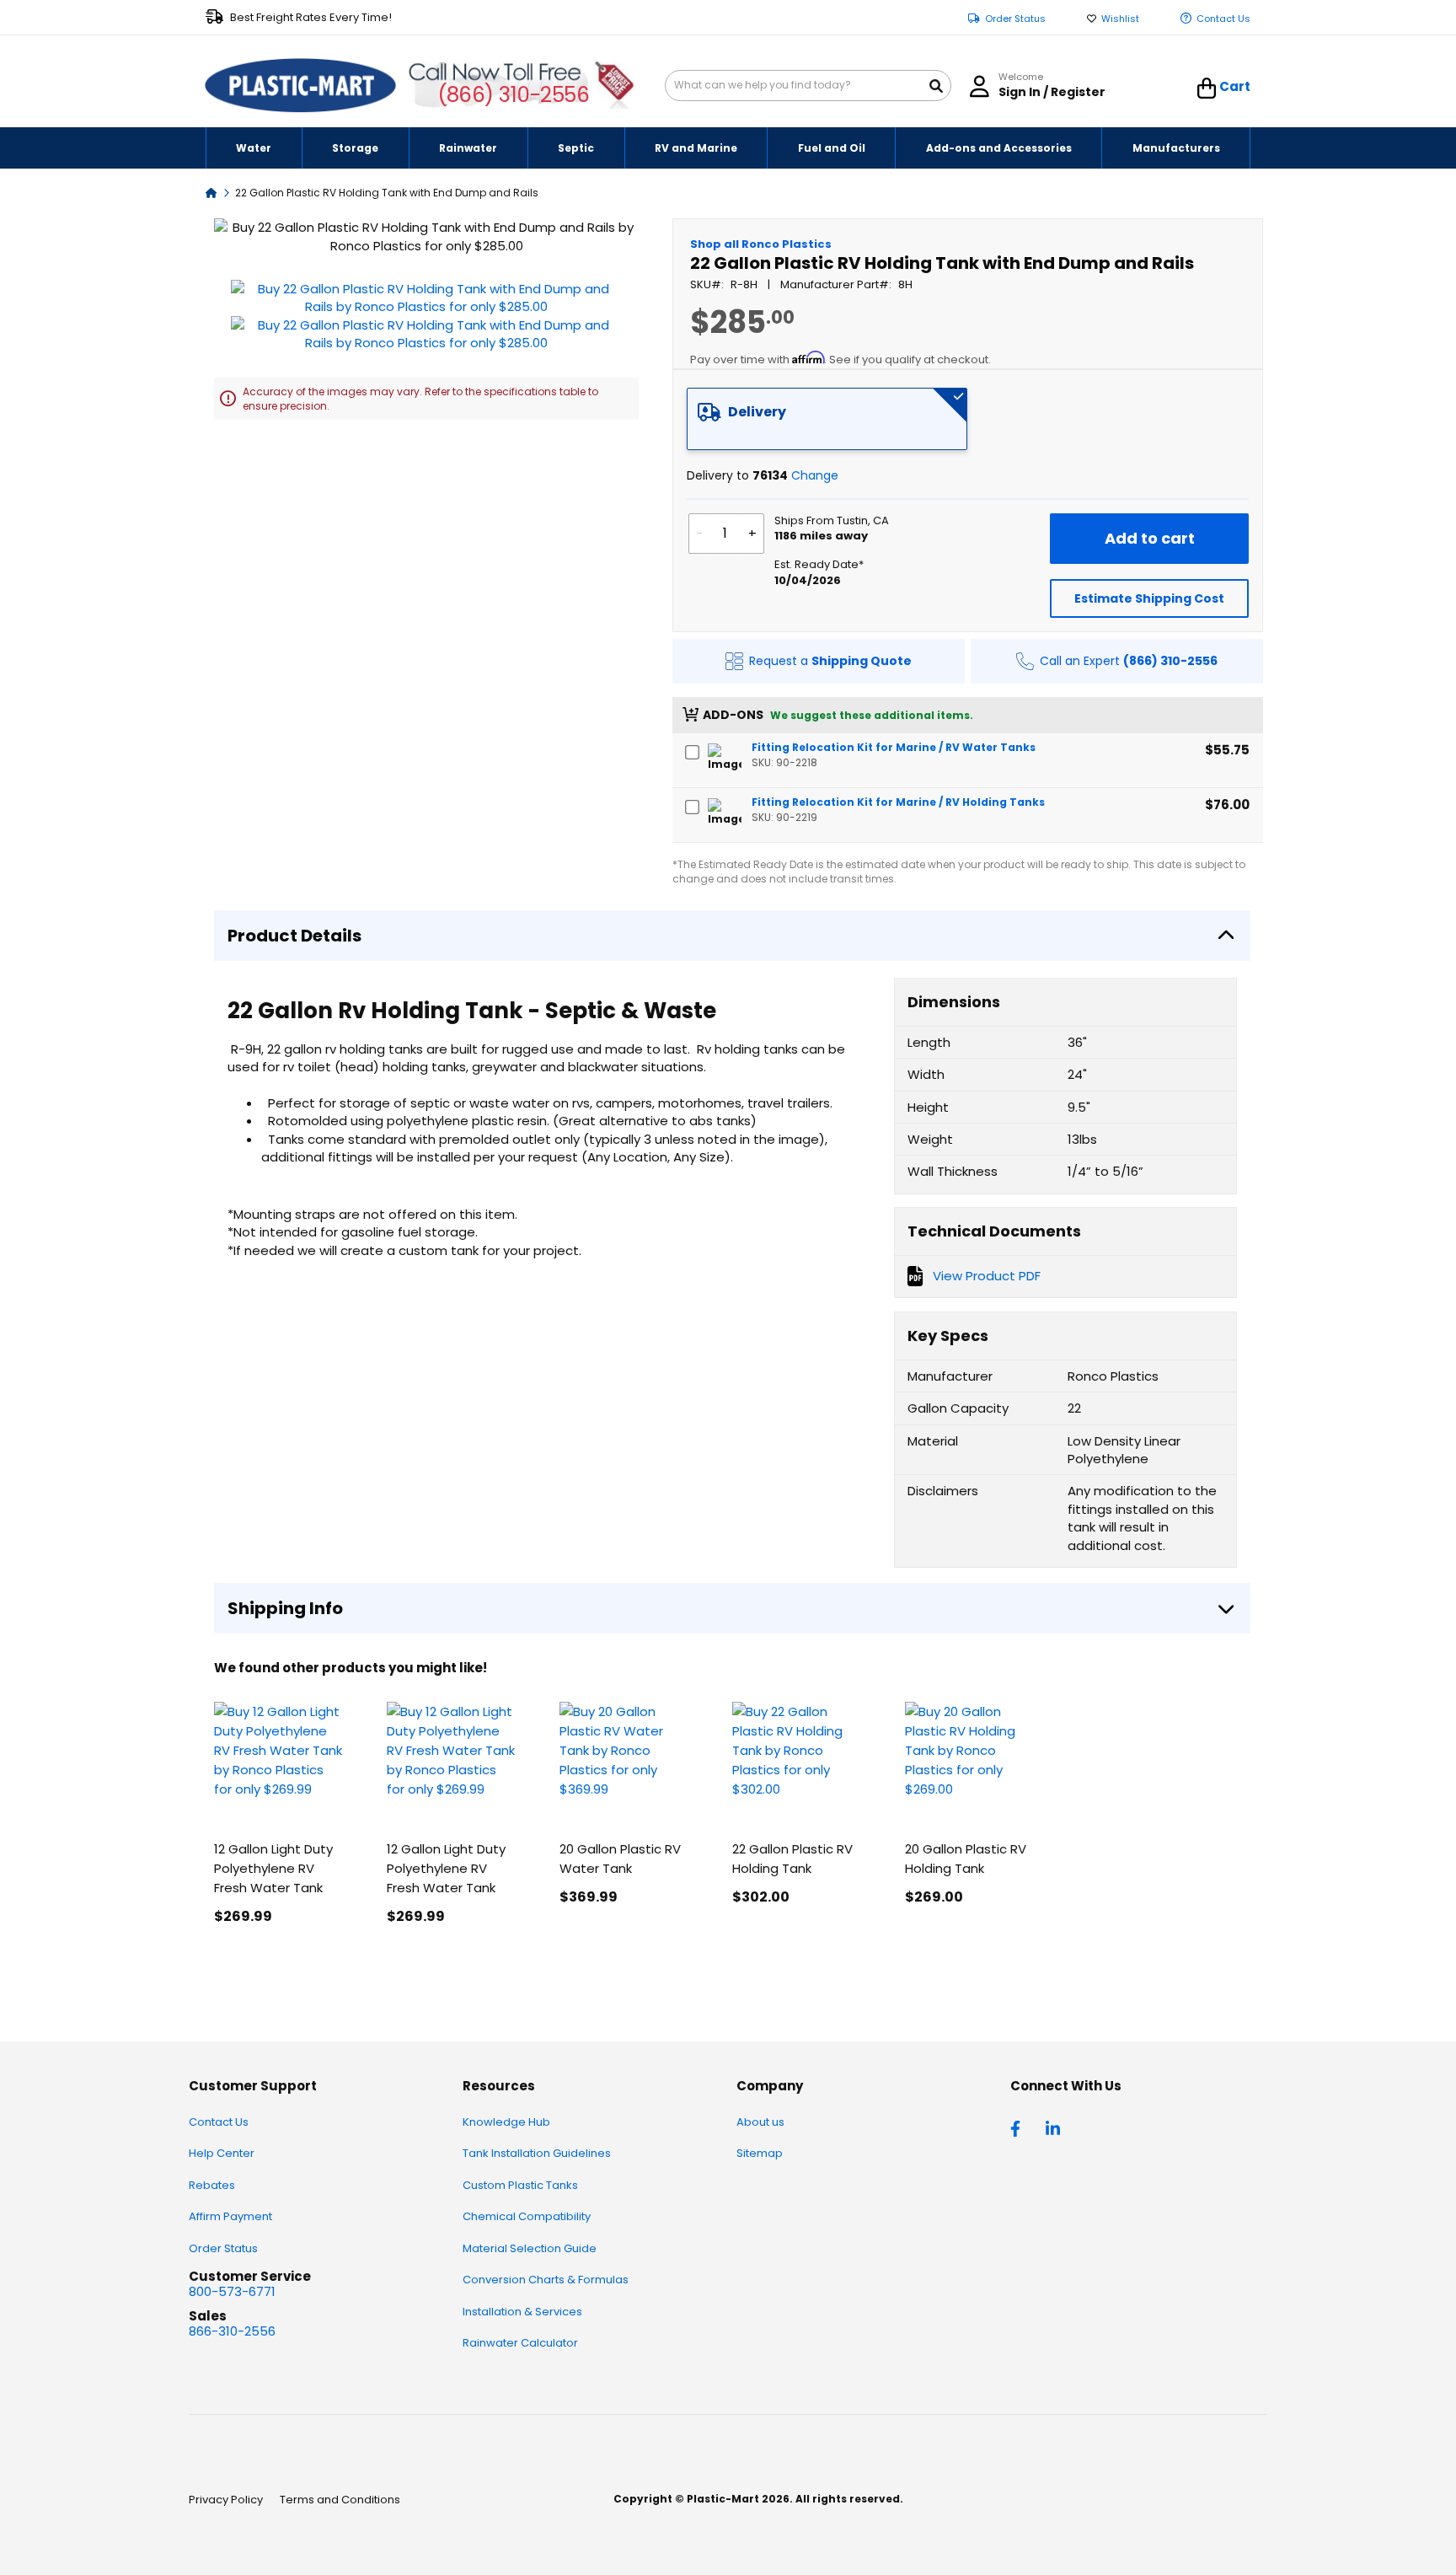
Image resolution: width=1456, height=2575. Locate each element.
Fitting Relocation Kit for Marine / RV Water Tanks (894, 747)
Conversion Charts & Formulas (546, 2280)
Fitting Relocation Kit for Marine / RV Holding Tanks (898, 802)
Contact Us (1223, 19)
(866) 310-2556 (514, 95)
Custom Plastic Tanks (520, 2185)
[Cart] (1207, 89)
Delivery (757, 412)
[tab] (827, 419)
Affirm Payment (230, 2216)
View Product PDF (987, 1276)
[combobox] (808, 86)
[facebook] (1020, 2127)
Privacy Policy (226, 2500)
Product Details (294, 936)
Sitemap (760, 2153)
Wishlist (1120, 19)
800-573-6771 (232, 2291)
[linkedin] (1055, 2127)
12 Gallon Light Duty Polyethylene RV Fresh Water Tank (273, 1868)
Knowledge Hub (506, 2122)
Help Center (222, 2153)
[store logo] (301, 86)
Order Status (1015, 19)
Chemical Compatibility (527, 2216)
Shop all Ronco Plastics (761, 244)
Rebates (212, 2185)
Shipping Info (285, 1608)
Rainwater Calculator (520, 2343)
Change (815, 475)
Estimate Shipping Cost (1149, 598)
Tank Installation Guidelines (537, 2153)
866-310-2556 (232, 2331)
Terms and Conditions (340, 2500)
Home (211, 192)
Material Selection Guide (530, 2248)
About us (760, 2122)
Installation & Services (522, 2312)
